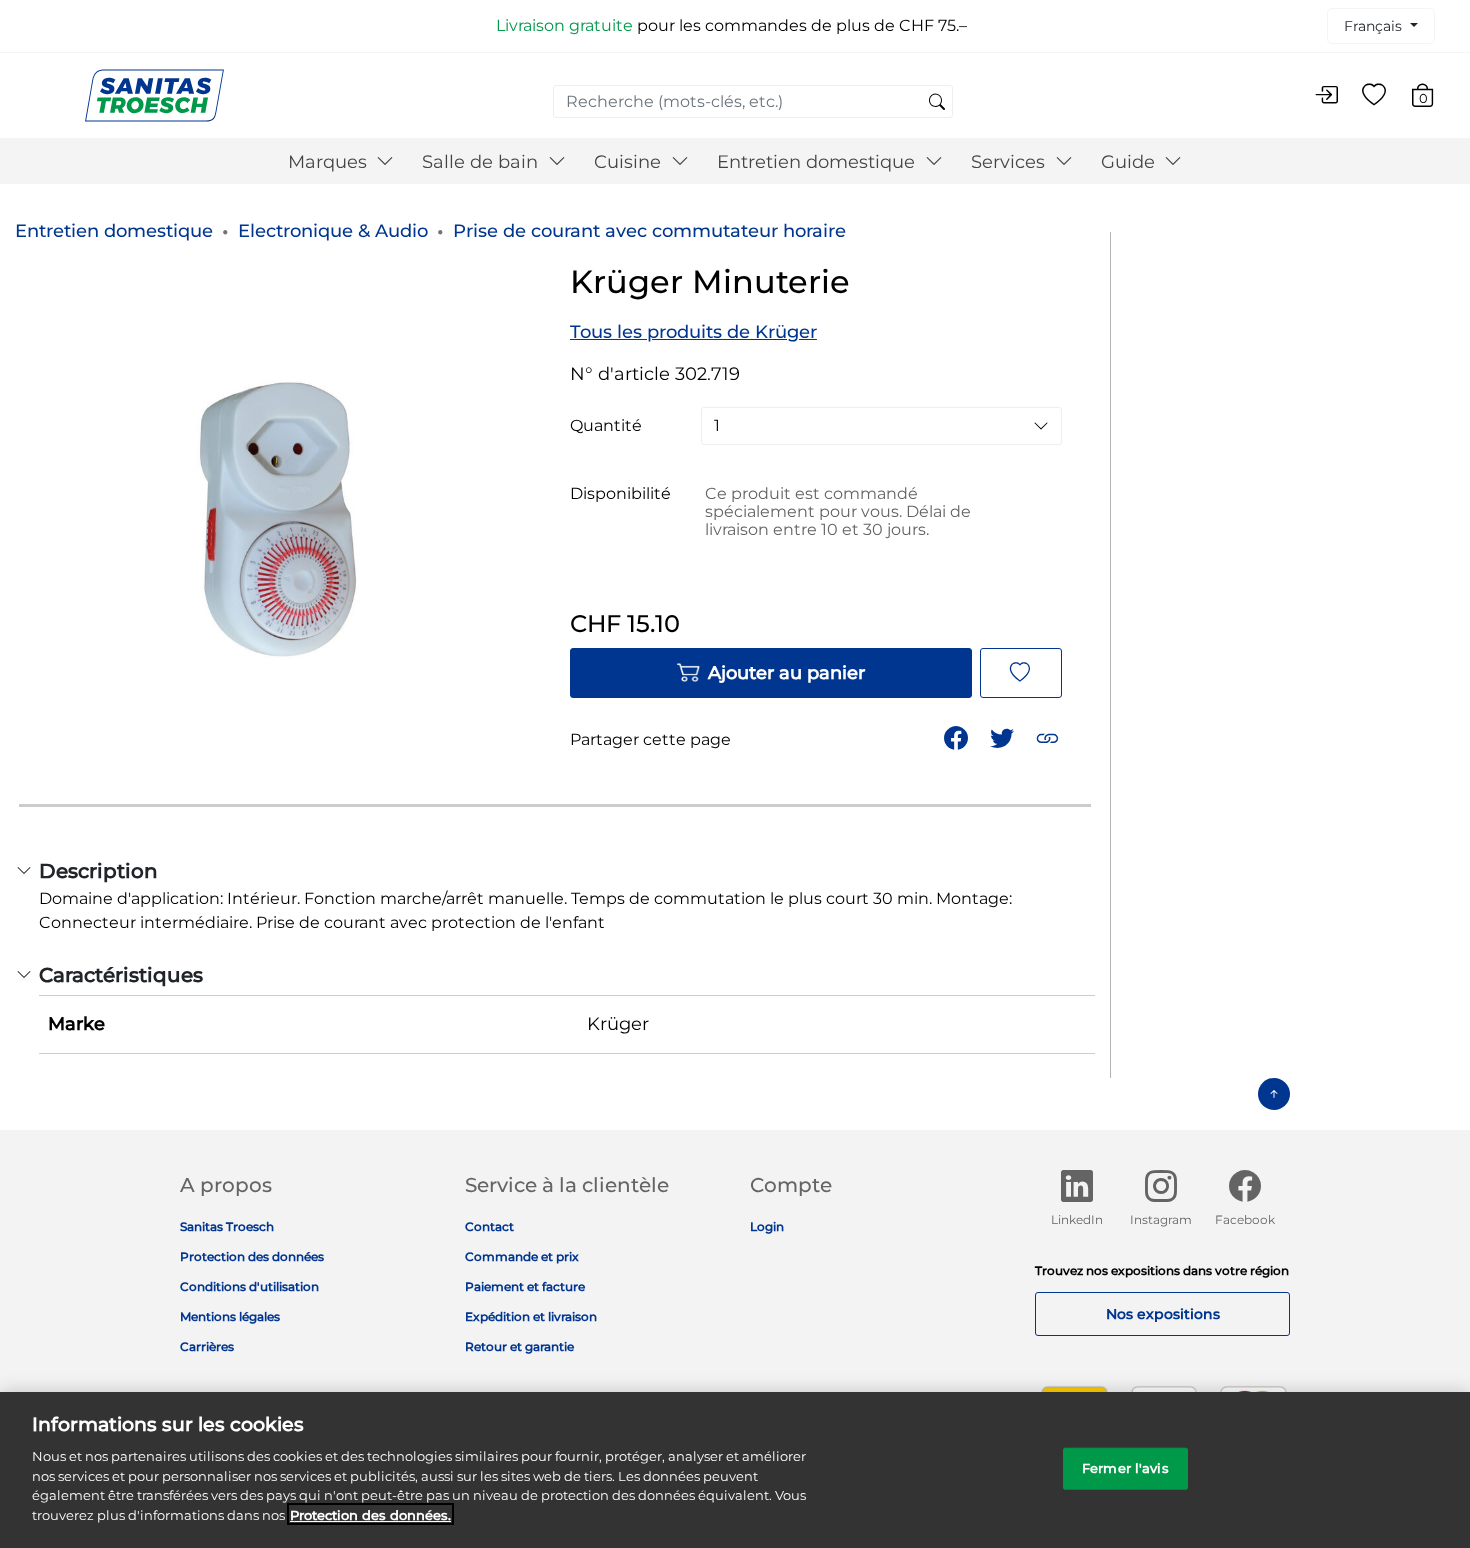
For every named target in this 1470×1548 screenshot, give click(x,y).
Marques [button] (330, 162)
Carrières (207, 1346)
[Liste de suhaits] (1374, 96)
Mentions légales (230, 1316)
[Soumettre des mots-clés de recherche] (937, 103)
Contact (489, 1226)
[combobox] (753, 101)
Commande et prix (522, 1256)
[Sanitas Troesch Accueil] (154, 94)
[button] (1049, 736)
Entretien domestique (114, 231)
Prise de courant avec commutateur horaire (649, 231)
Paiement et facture (525, 1286)
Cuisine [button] (630, 162)
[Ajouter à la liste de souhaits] (1021, 673)
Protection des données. (370, 1514)
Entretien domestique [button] (818, 162)
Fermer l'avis (1125, 1468)
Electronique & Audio (333, 231)
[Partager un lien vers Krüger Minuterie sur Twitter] (1004, 736)
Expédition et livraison (531, 1316)
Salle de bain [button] (482, 162)
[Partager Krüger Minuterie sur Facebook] (958, 736)
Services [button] (1010, 162)
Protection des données (252, 1256)
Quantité (606, 426)
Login (767, 1226)
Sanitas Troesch (227, 1226)
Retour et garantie (519, 1346)
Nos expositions (1163, 1314)
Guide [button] (1130, 162)
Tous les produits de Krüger (693, 332)
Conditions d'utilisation (249, 1286)
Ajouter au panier (786, 673)
